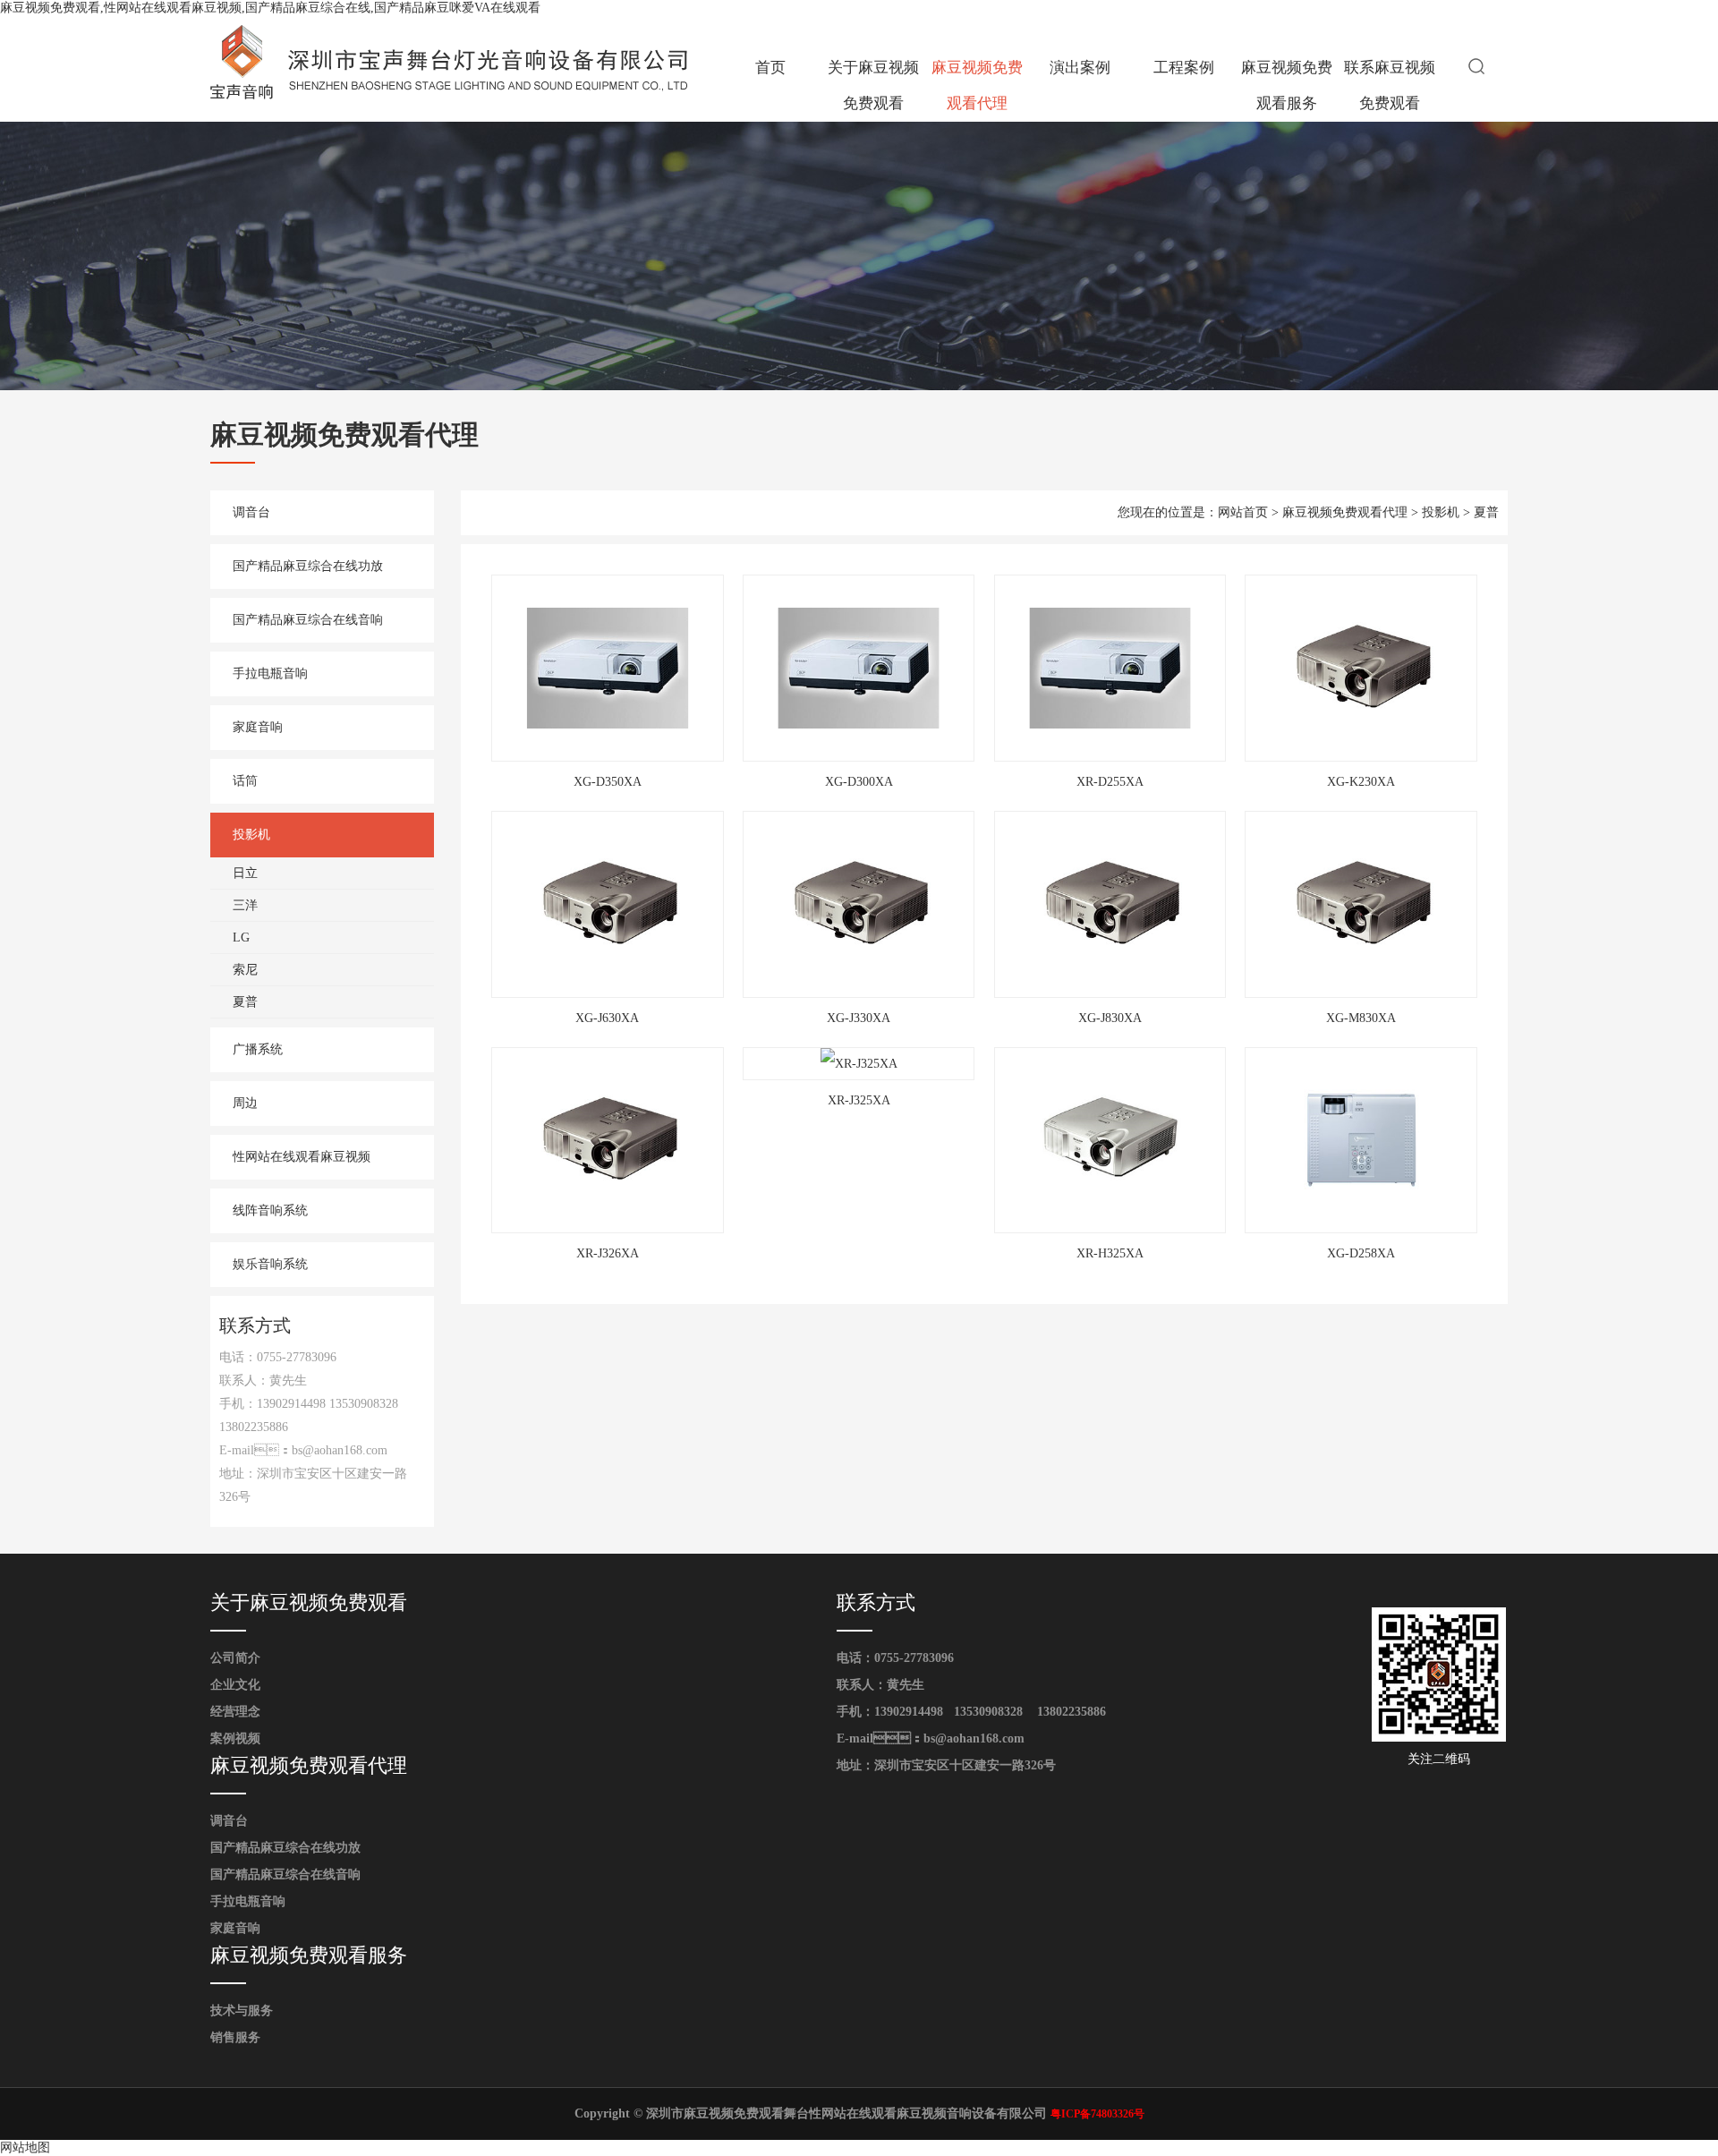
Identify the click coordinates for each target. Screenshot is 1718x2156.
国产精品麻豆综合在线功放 (308, 566)
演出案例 (1080, 68)
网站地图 (25, 2147)
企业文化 (235, 1685)
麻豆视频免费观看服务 (1287, 85)
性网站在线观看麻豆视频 (302, 1157)
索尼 (245, 970)
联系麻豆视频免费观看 (1390, 85)
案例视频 (235, 1738)
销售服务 (235, 2037)
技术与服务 (242, 2011)
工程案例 (1184, 68)
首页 (770, 68)
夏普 (245, 1002)
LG (241, 937)
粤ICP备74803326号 (1097, 2114)
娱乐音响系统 (270, 1264)
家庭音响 (258, 727)
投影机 (251, 835)
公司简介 (235, 1658)
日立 (245, 873)
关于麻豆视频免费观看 (873, 85)
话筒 (245, 781)
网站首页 (1243, 512)
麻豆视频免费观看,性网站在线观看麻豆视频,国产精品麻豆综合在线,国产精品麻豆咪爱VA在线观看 (270, 8)
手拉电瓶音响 (270, 673)
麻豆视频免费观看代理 (977, 85)
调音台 (251, 512)
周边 (245, 1103)
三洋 (245, 905)
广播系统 (258, 1049)
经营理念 (235, 1712)
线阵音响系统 (270, 1210)
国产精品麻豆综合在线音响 (308, 620)
